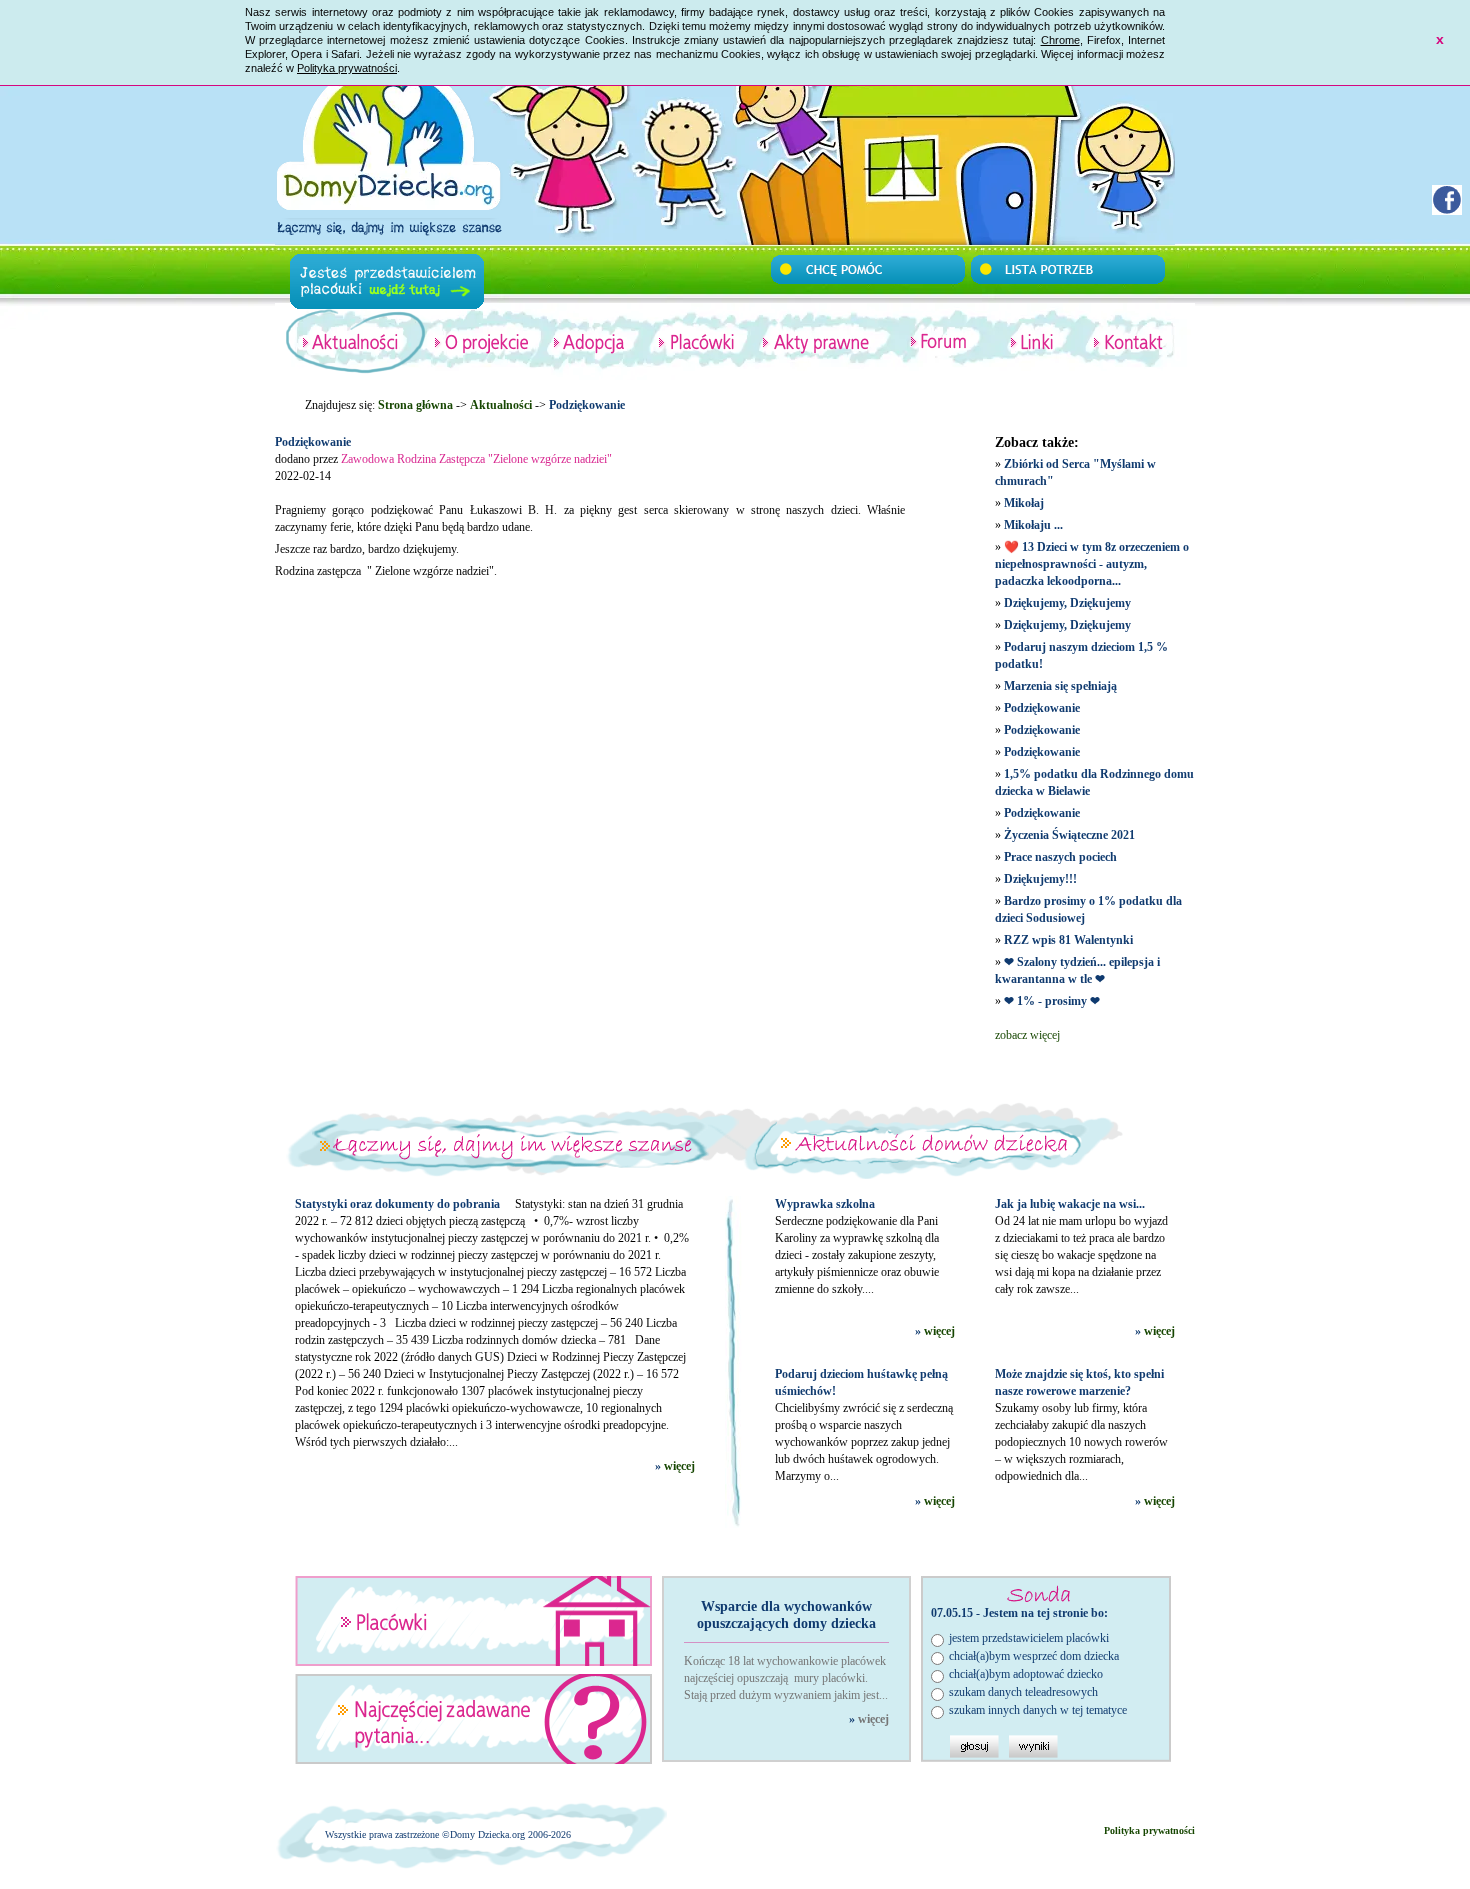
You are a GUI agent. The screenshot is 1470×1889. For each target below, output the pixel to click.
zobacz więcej (1027, 1035)
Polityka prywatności (347, 68)
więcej (679, 1466)
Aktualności (501, 405)
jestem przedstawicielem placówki (1029, 1638)
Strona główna (415, 405)
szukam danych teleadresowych (1023, 1692)
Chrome (1060, 40)
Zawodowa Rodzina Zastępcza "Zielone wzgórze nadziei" (476, 459)
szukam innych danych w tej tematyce (1038, 1710)
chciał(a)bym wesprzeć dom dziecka (1034, 1656)
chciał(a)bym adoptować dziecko (1026, 1674)
